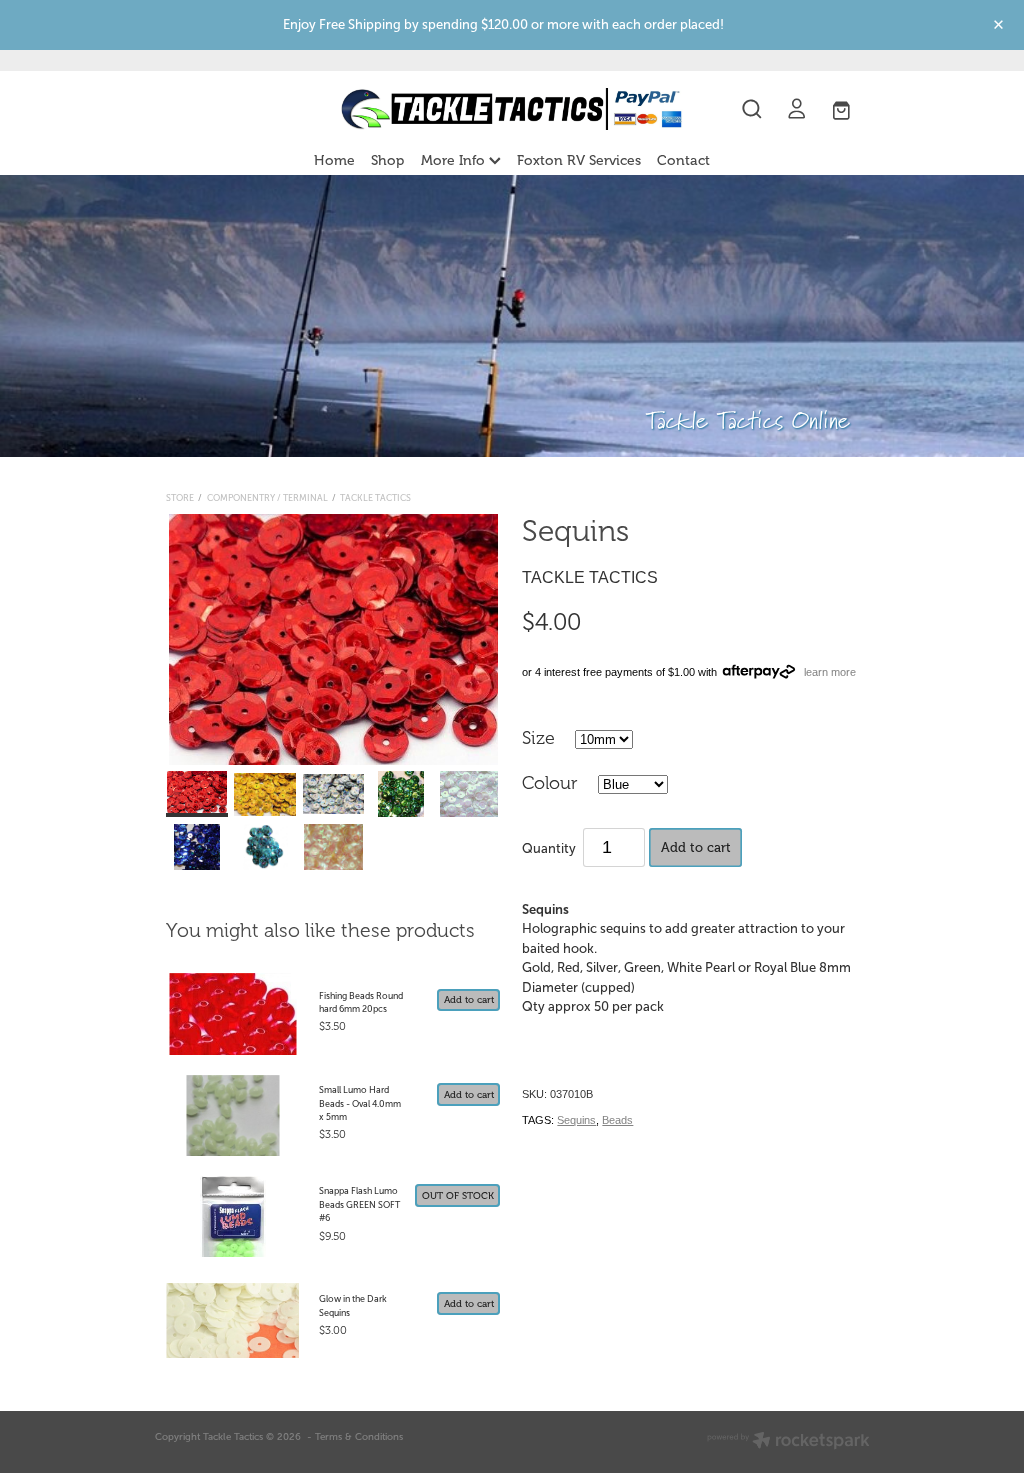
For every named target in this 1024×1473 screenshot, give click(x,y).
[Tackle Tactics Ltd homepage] (512, 109)
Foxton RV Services (579, 160)
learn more (830, 672)
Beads (617, 1120)
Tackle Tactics (375, 498)
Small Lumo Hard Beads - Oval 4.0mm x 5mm (360, 1103)
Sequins (576, 1120)
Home (334, 160)
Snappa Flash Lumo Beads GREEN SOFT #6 (359, 1204)
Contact (683, 160)
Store (180, 498)
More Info (455, 160)
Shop (387, 160)
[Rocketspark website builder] (788, 1442)
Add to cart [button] (696, 847)
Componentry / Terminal (267, 498)
